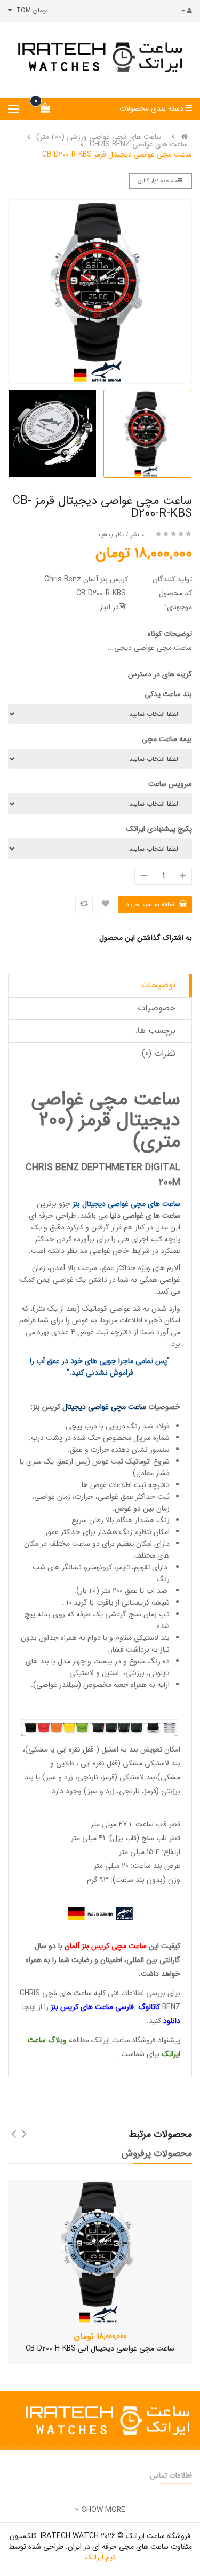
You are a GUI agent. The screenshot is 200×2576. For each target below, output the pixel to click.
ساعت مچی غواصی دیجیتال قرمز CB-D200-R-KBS (117, 154)
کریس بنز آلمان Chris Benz (86, 579)
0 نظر (137, 535)
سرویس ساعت (170, 784)
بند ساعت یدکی (168, 694)
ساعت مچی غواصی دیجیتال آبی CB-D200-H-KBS (100, 2348)
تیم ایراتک (100, 2557)
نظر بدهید (110, 535)
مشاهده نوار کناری (158, 181)
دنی (116, 1216)
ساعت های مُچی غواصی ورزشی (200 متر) (99, 137)
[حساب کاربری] (184, 11)
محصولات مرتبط (161, 2134)
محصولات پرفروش (157, 2153)
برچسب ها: (155, 1030)
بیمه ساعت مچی (167, 739)
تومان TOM (30, 10)
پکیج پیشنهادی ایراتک (159, 829)
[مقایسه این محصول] (84, 904)
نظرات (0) (159, 1053)
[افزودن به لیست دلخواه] (105, 904)
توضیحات (158, 985)
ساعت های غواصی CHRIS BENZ (139, 144)
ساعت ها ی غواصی (151, 1216)
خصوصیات (157, 1008)
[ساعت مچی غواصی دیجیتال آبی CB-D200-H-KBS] (100, 2252)
